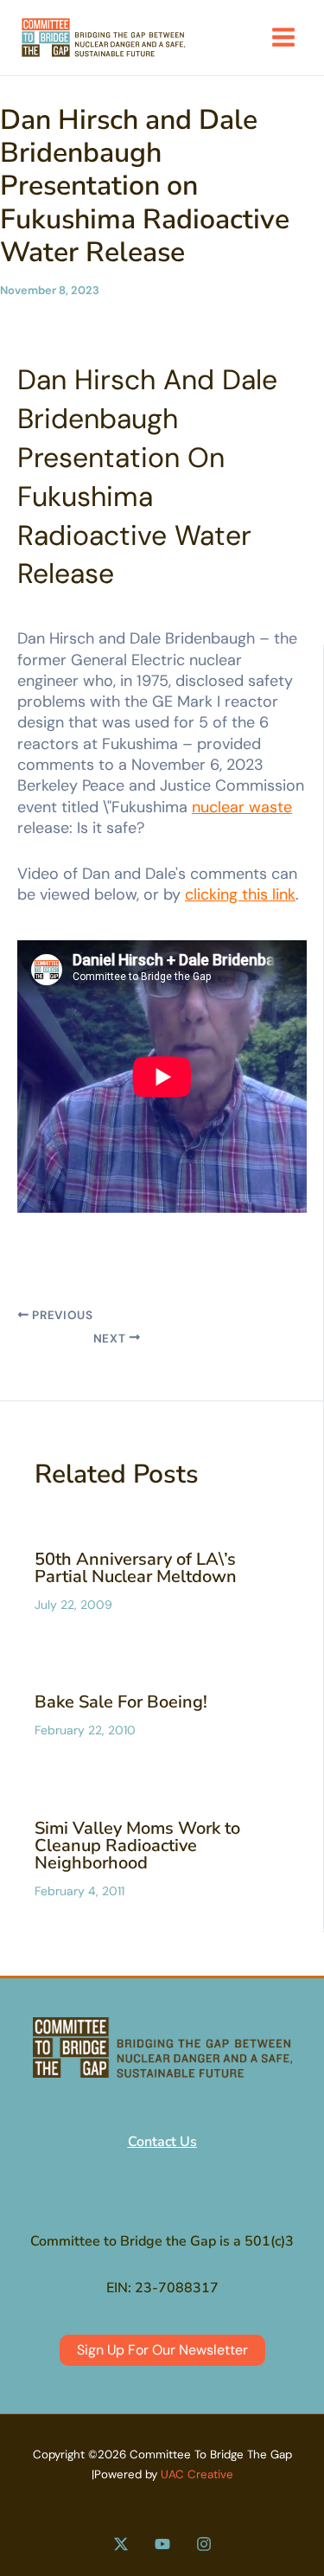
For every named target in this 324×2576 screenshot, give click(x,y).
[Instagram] (204, 2544)
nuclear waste (242, 807)
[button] (162, 2350)
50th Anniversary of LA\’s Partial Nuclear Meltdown (136, 1568)
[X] (121, 2544)
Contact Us (162, 2142)
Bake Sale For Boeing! (121, 1702)
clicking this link (240, 894)
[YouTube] (162, 2544)
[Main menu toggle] (283, 37)
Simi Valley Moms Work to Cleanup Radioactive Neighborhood (137, 1845)
